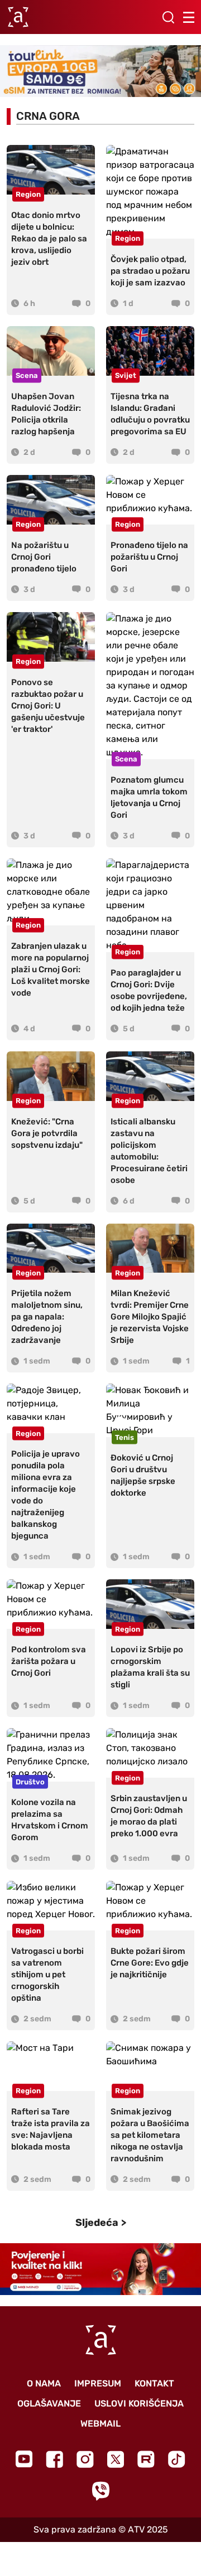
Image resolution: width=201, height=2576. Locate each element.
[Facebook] (54, 2459)
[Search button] (168, 17)
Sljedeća (97, 2223)
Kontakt (154, 2383)
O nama (44, 2383)
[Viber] (100, 2491)
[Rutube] (146, 2459)
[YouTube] (24, 2459)
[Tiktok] (177, 2459)
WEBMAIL (100, 2424)
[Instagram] (85, 2459)
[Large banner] (100, 71)
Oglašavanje (49, 2403)
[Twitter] (116, 2459)
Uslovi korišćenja (139, 2403)
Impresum (98, 2383)
